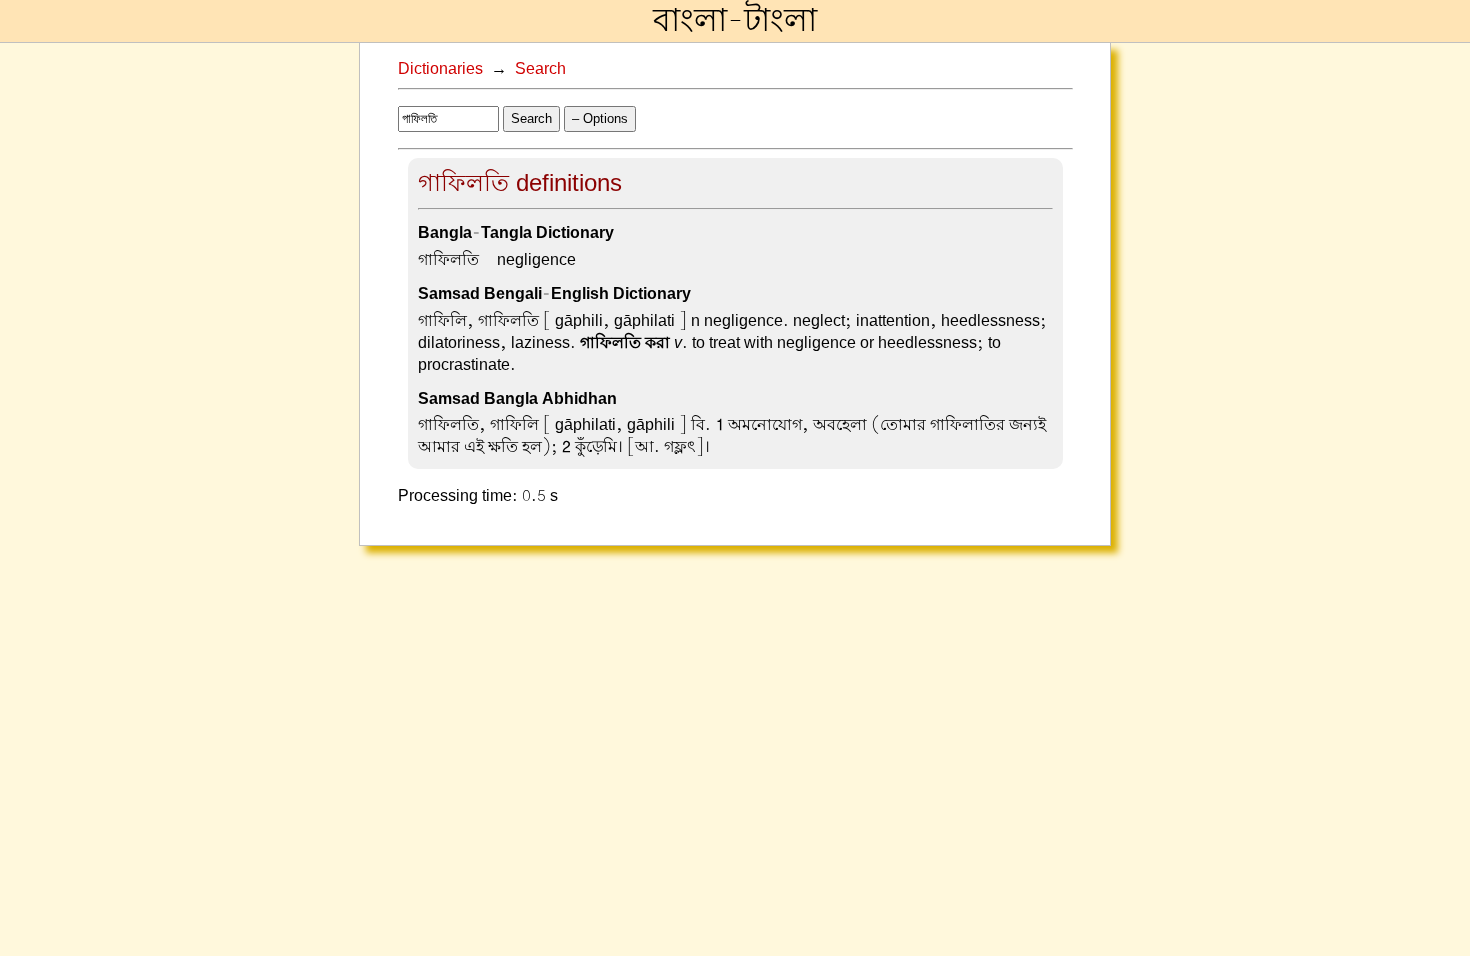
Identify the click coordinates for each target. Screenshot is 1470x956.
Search (540, 69)
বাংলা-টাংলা (735, 21)
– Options (600, 118)
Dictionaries (440, 69)
